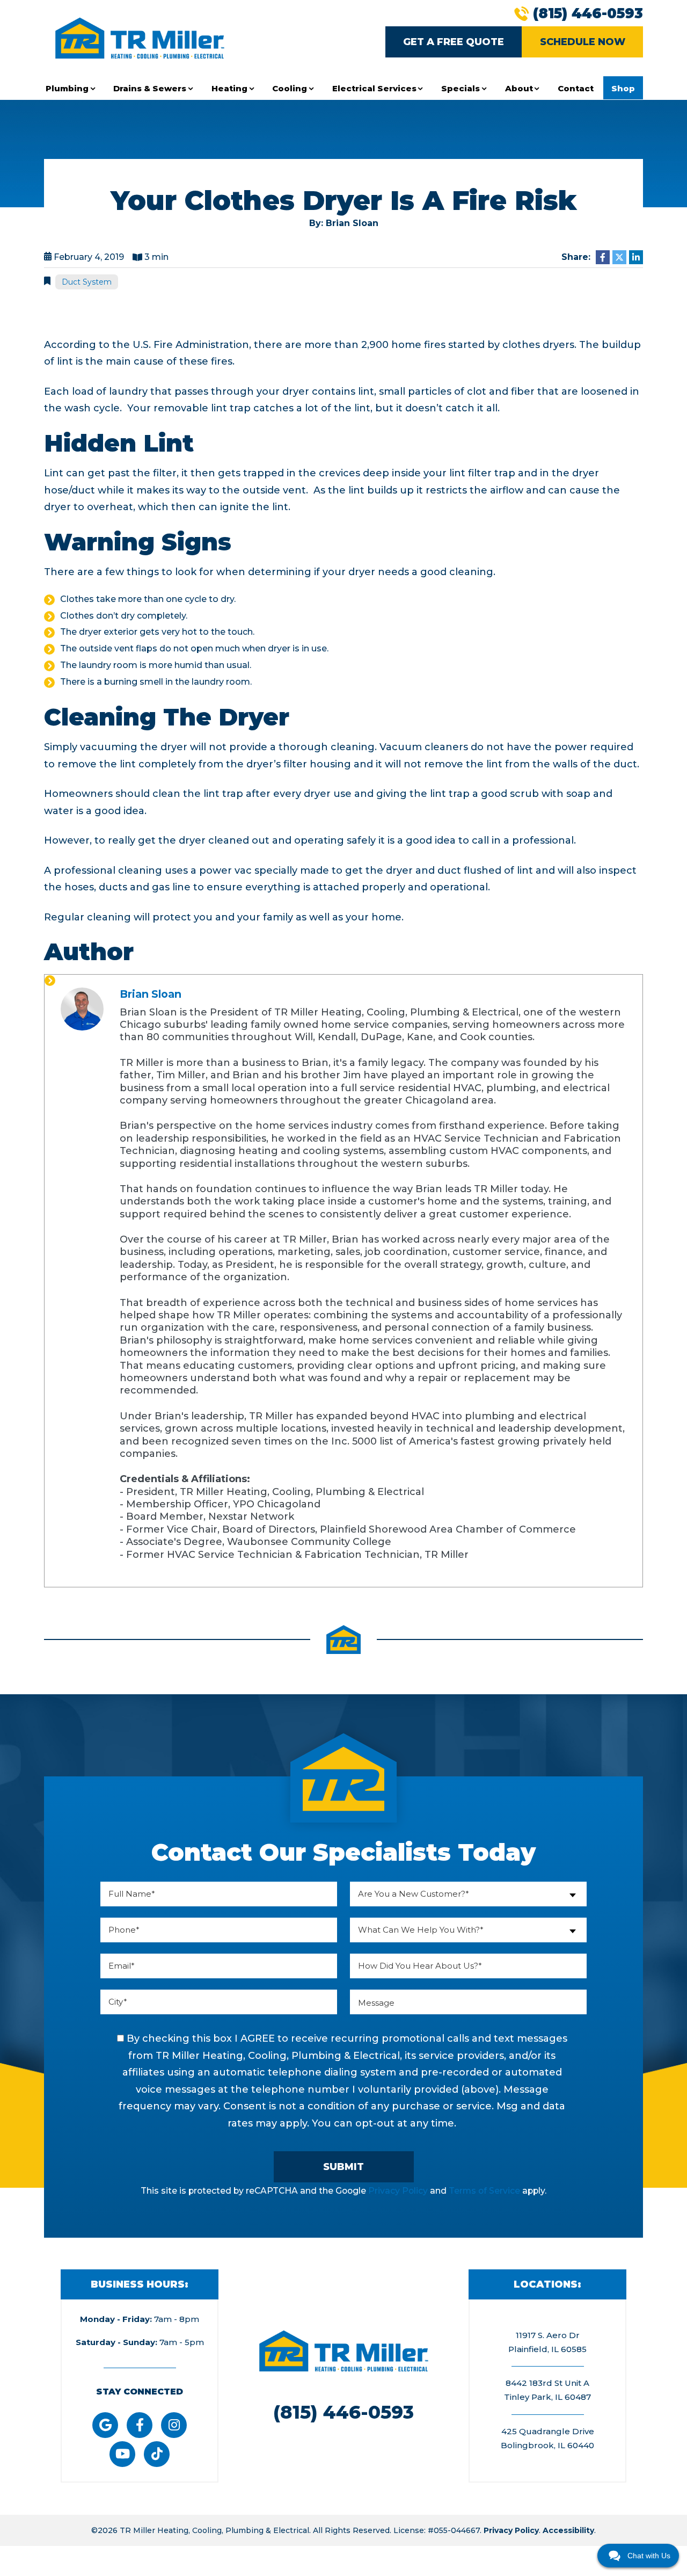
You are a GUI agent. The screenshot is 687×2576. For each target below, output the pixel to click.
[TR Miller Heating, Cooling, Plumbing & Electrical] (140, 37)
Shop (623, 88)
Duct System (87, 282)
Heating (229, 88)
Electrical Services (374, 88)
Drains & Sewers (150, 88)
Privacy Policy (398, 2191)
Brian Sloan (151, 994)
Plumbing (67, 88)
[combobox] (468, 1894)
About (519, 88)
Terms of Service (484, 2191)
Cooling (290, 88)
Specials (461, 88)
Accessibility (568, 2530)
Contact (576, 88)
